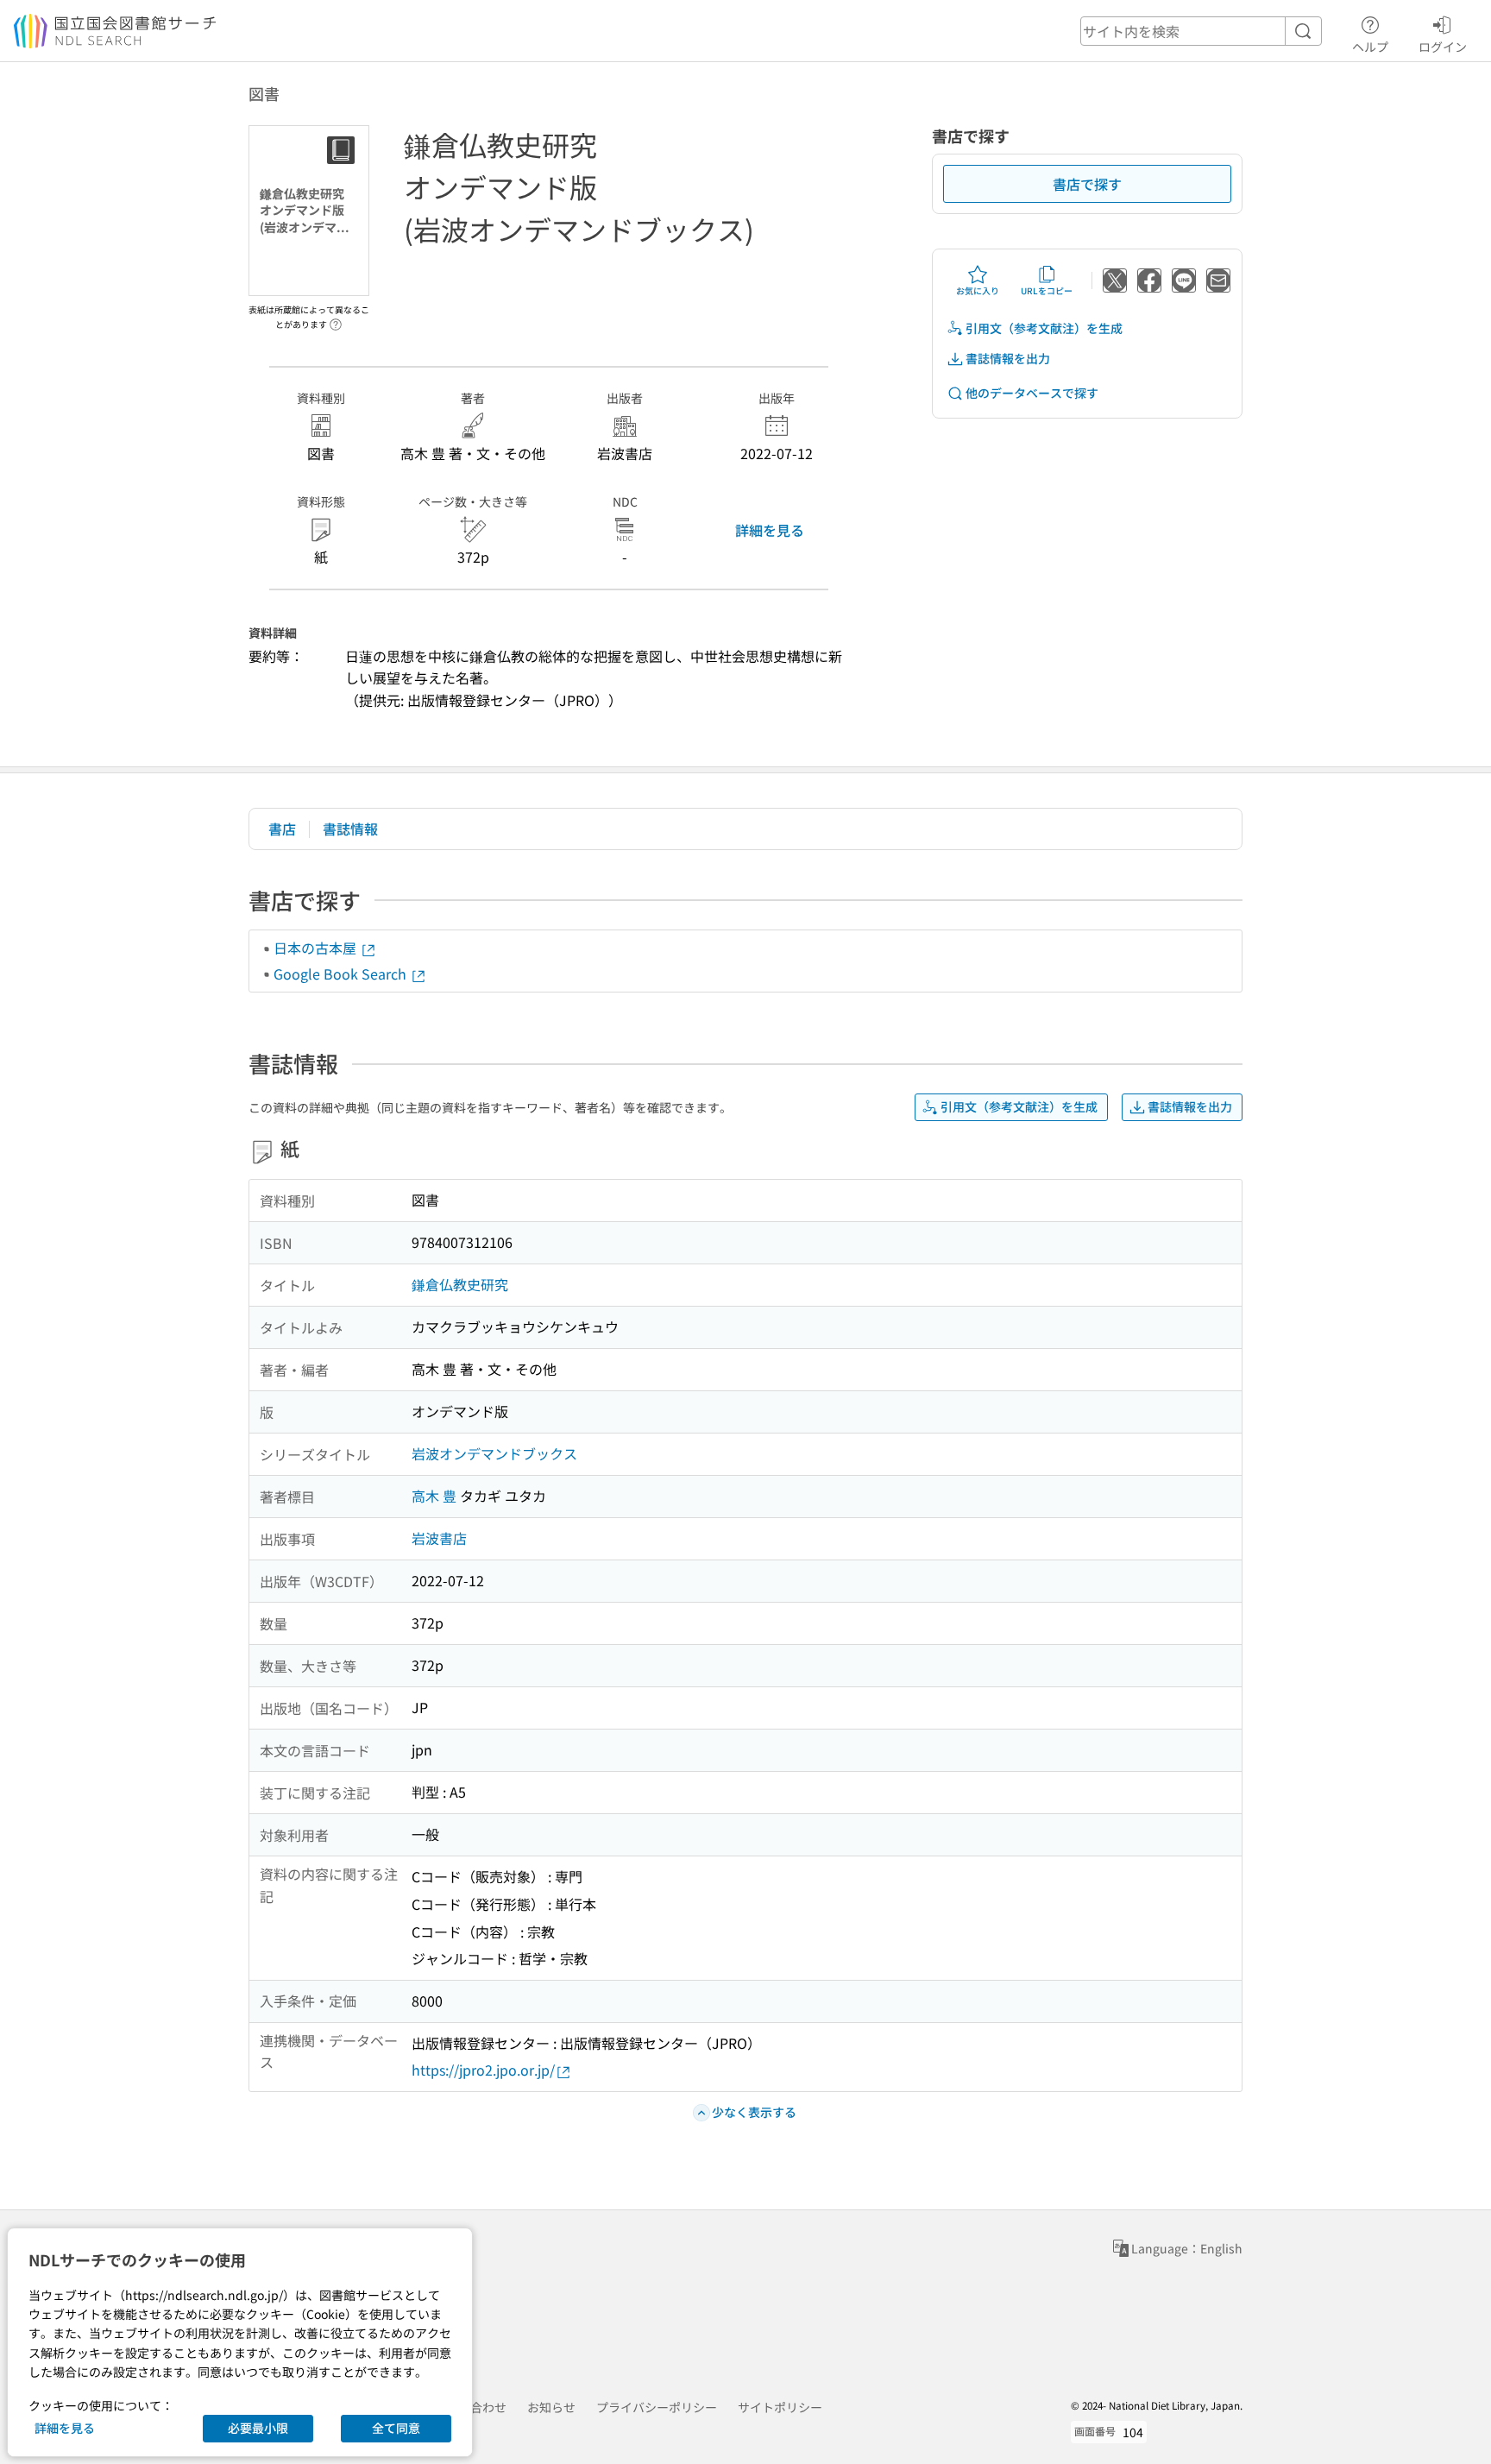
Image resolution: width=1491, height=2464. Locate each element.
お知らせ (551, 2407)
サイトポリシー (780, 2407)
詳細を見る (770, 530)
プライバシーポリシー (657, 2407)
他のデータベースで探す (1032, 393)
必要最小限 (258, 2428)
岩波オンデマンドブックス (494, 1453)
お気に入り (978, 290)
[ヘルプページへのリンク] (336, 319)
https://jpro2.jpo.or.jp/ (483, 2070)
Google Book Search (342, 974)
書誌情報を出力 (1008, 358)
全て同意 (396, 2428)
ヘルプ (1370, 46)
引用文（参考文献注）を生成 (1044, 328)
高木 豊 (434, 1496)
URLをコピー (1047, 290)
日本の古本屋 (317, 948)
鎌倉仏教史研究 (460, 1284)
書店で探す (1087, 184)
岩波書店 (439, 1538)
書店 (282, 829)
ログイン (1443, 46)
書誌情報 (350, 829)
